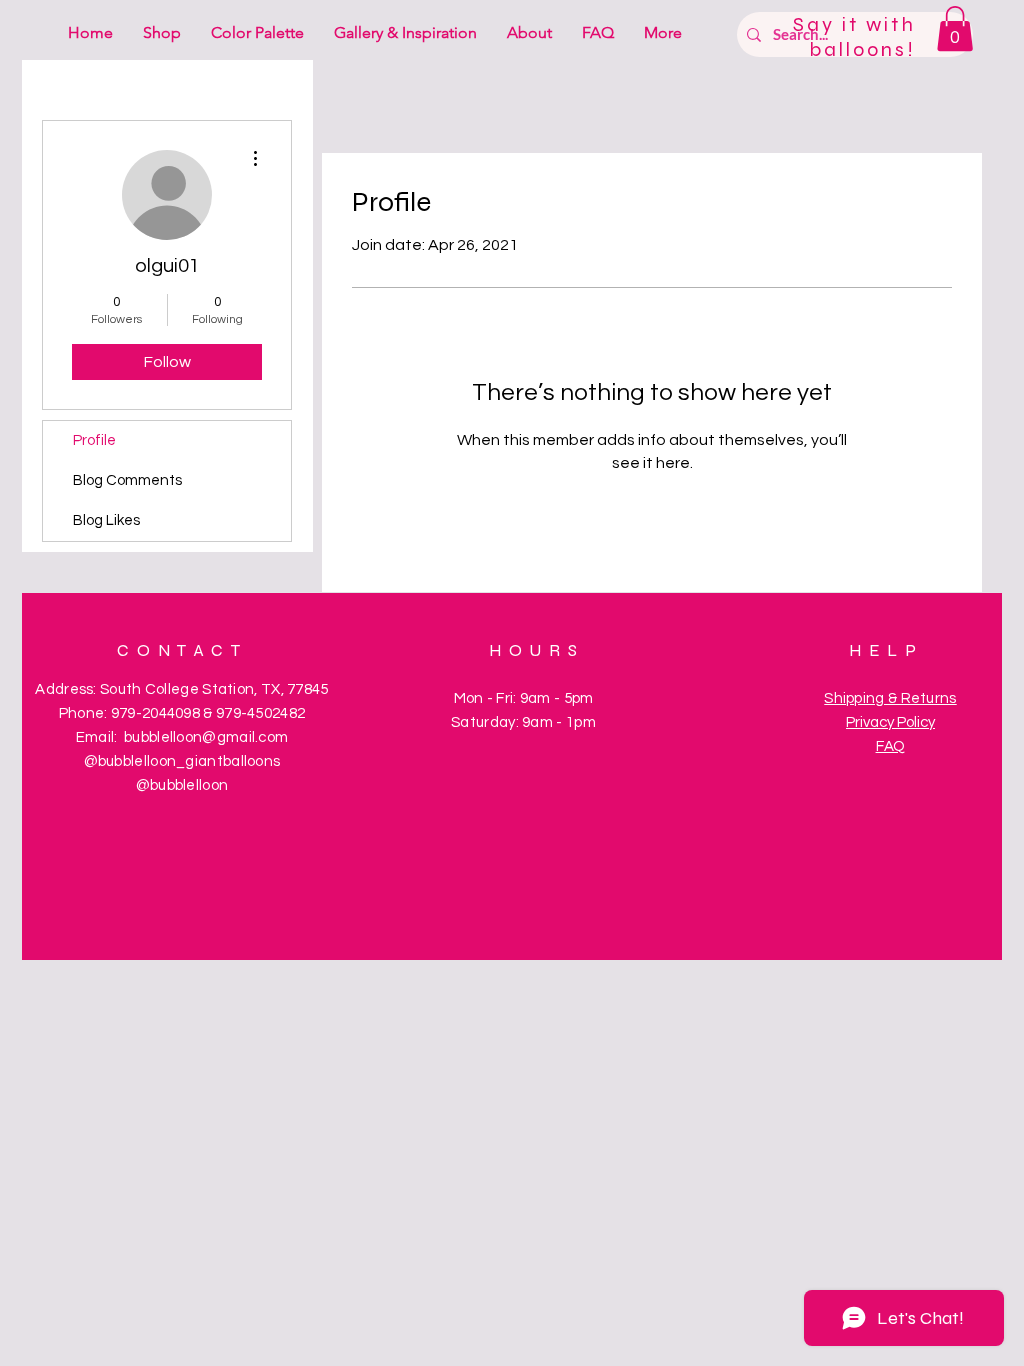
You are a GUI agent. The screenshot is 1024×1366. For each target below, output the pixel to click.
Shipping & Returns (890, 698)
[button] (955, 28)
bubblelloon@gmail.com (206, 737)
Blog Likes (106, 520)
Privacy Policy (890, 722)
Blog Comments (127, 480)
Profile (94, 440)
